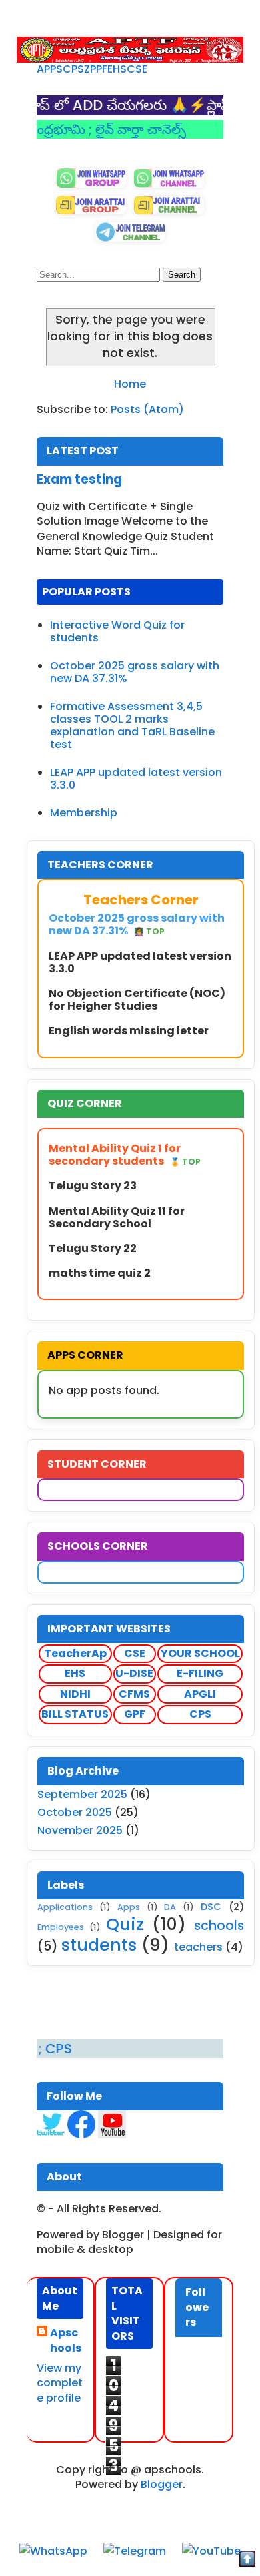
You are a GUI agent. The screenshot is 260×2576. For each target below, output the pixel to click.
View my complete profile (60, 2383)
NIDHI (75, 1694)
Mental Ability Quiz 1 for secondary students (125, 1155)
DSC (211, 1907)
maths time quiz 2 (100, 1273)
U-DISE (134, 1673)
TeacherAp (75, 1653)
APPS (50, 69)
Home (130, 384)
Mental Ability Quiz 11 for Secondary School (117, 1217)
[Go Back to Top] (247, 2561)
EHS (117, 69)
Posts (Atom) (147, 409)
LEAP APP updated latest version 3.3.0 (136, 779)
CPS (73, 69)
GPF (135, 1714)
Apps (129, 1907)
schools (219, 1926)
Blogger (162, 2484)
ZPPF (96, 69)
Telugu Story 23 (93, 1186)
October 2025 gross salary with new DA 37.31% (135, 672)
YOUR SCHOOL (200, 1653)
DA (170, 1907)
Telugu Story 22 (93, 1248)
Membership (84, 813)
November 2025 (80, 1830)
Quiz (125, 1924)
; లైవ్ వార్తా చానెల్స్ (115, 129)
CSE (137, 69)
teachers (198, 1947)
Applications (65, 1907)
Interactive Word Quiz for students (117, 631)
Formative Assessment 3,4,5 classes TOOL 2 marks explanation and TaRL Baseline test (132, 726)
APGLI (200, 1694)
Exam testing (79, 479)
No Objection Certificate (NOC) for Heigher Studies (137, 1000)
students (99, 1945)
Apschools (66, 2340)
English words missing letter (129, 1031)
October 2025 (75, 1812)
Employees (61, 1927)
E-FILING (200, 1673)
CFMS (134, 1694)
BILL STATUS (75, 1714)
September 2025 (82, 1794)
